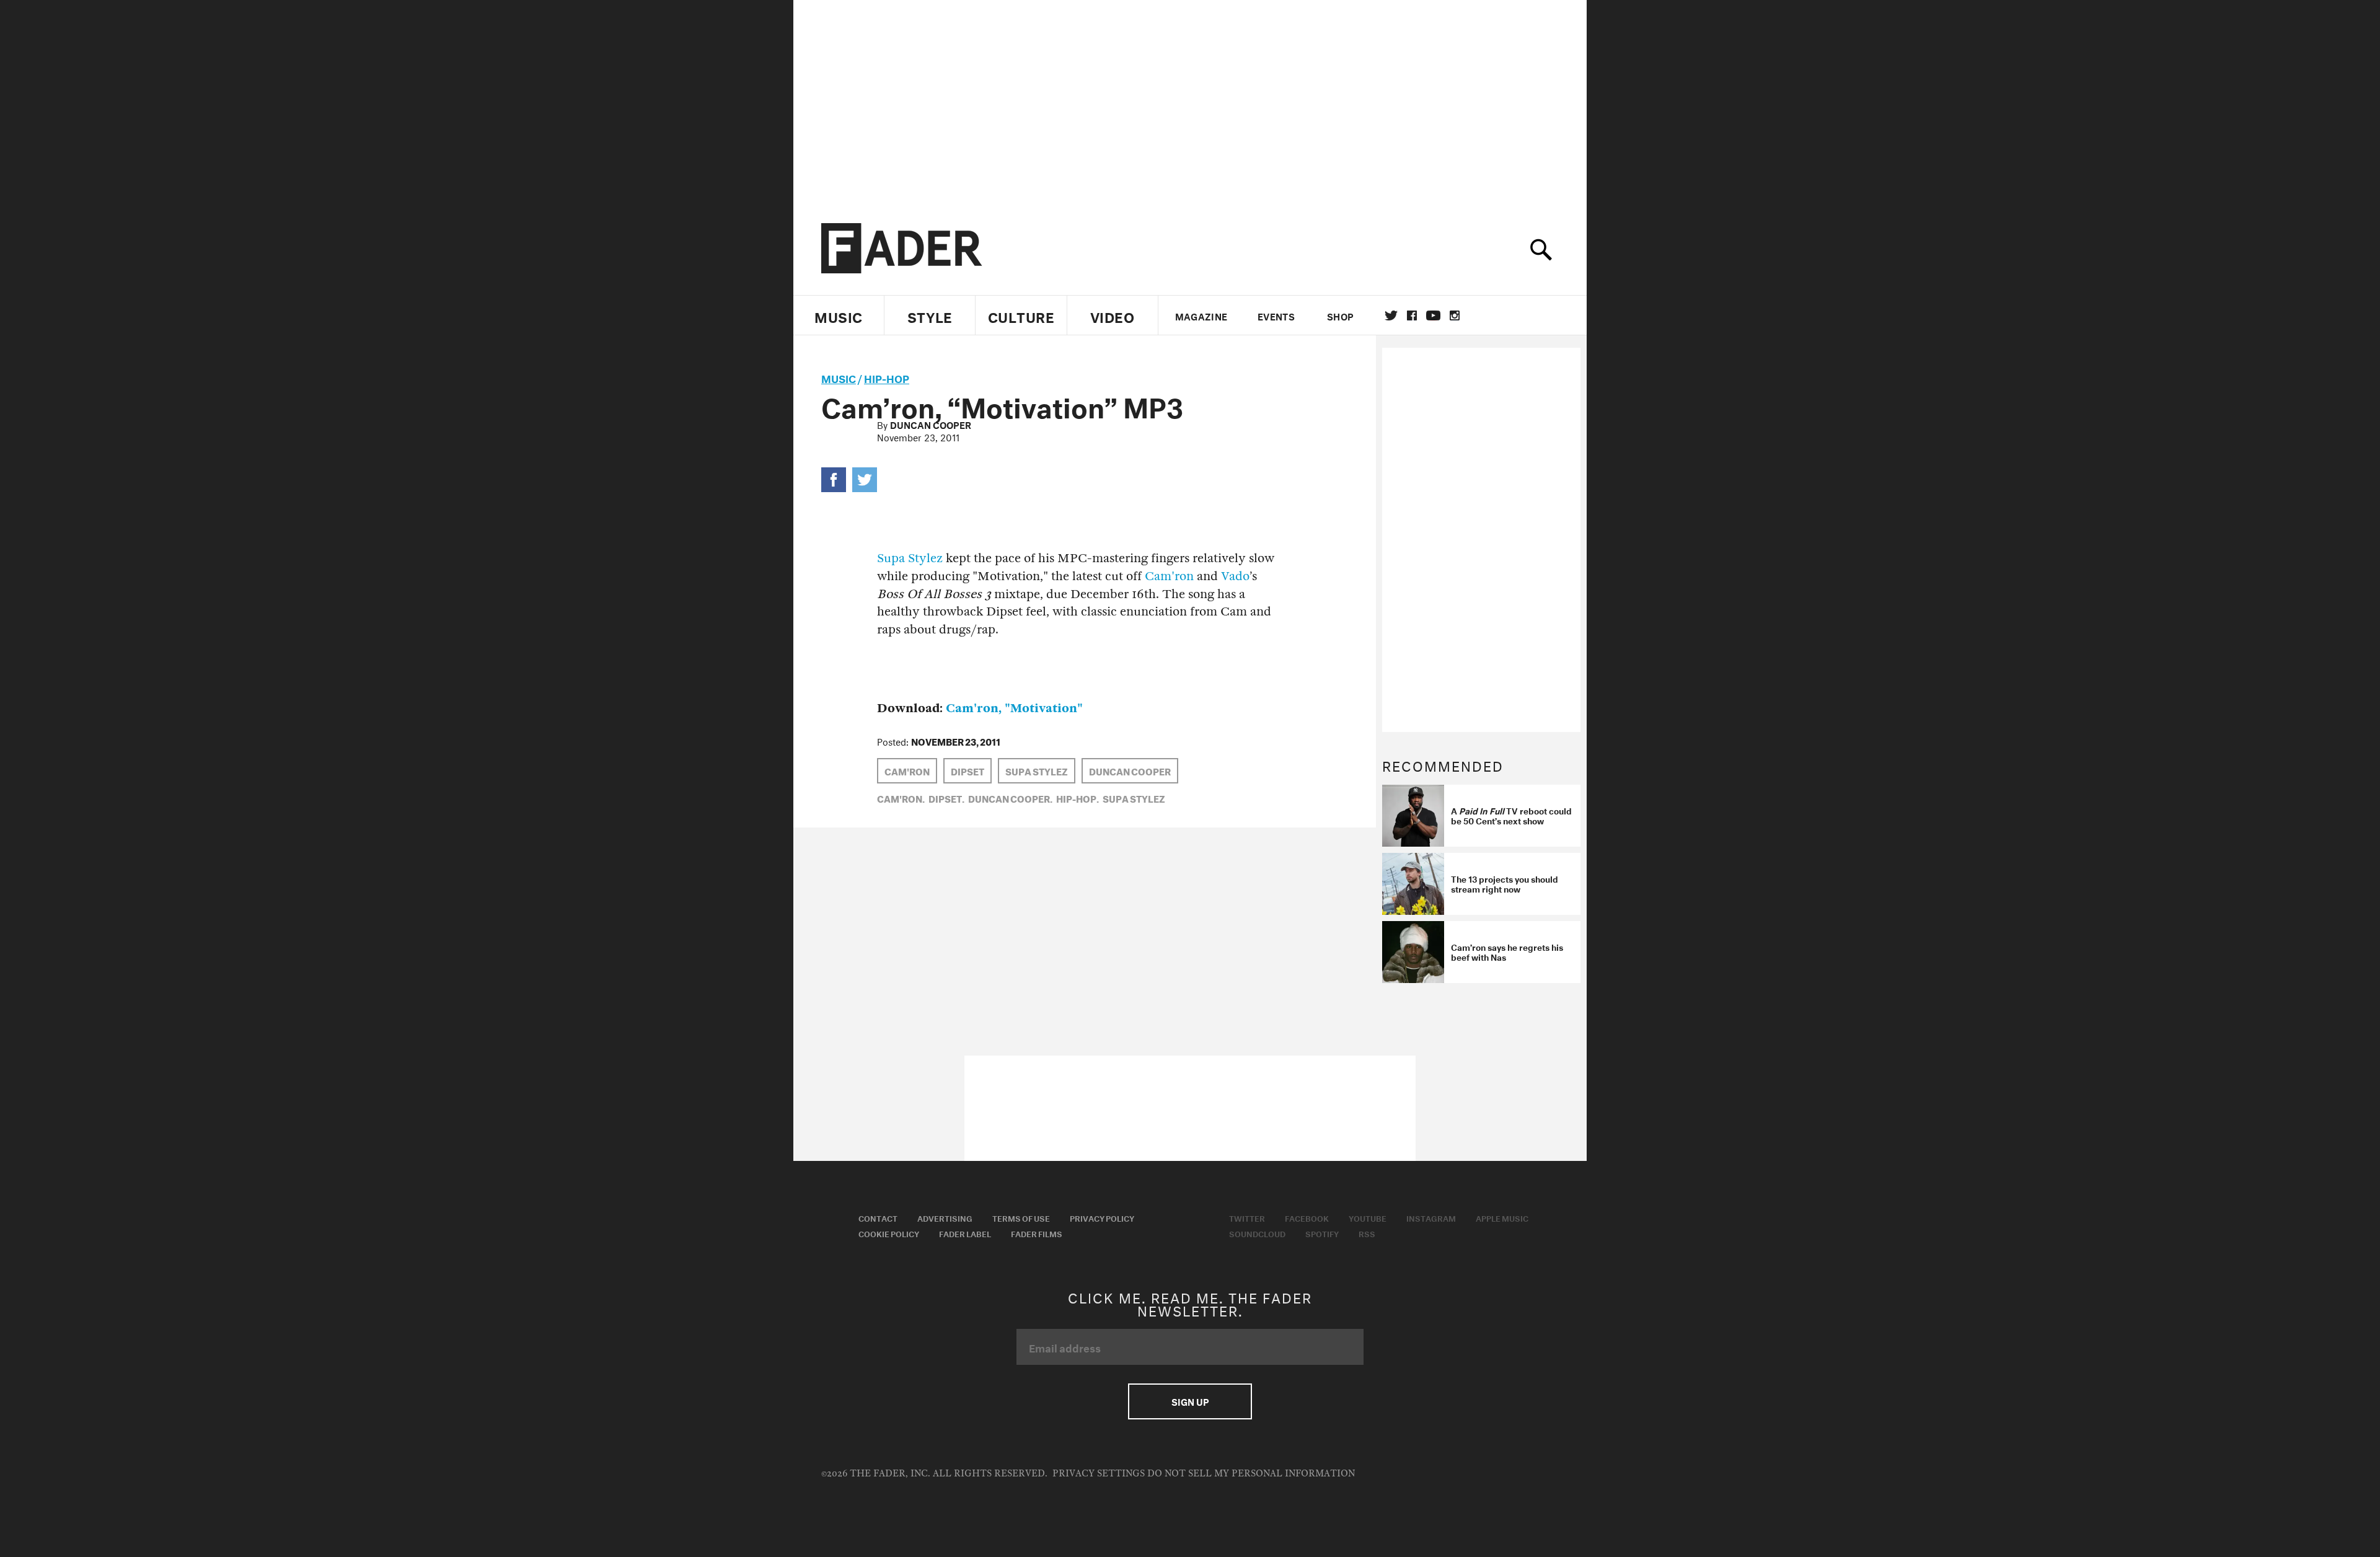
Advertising (945, 1217)
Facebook (1307, 1217)
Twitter (1391, 315)
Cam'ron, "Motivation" (1014, 708)
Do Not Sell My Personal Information (1251, 1474)
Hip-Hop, (1078, 798)
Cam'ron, (901, 798)
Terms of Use (1021, 1217)
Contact (878, 1217)
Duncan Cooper (931, 424)
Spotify (1322, 1233)
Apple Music (1502, 1217)
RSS (1367, 1233)
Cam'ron (1169, 576)
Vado (1235, 576)
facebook (1412, 315)
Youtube (1368, 1217)
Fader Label (965, 1233)
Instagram (1431, 1217)
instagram (1455, 315)
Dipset (967, 770)
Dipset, (946, 798)
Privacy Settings (1099, 1474)
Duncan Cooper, (1010, 798)
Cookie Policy (889, 1233)
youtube (1433, 315)
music (839, 377)
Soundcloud (1257, 1233)
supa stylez (1037, 770)
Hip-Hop (887, 377)
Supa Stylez (910, 558)
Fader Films (1037, 1233)
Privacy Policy (1102, 1217)
